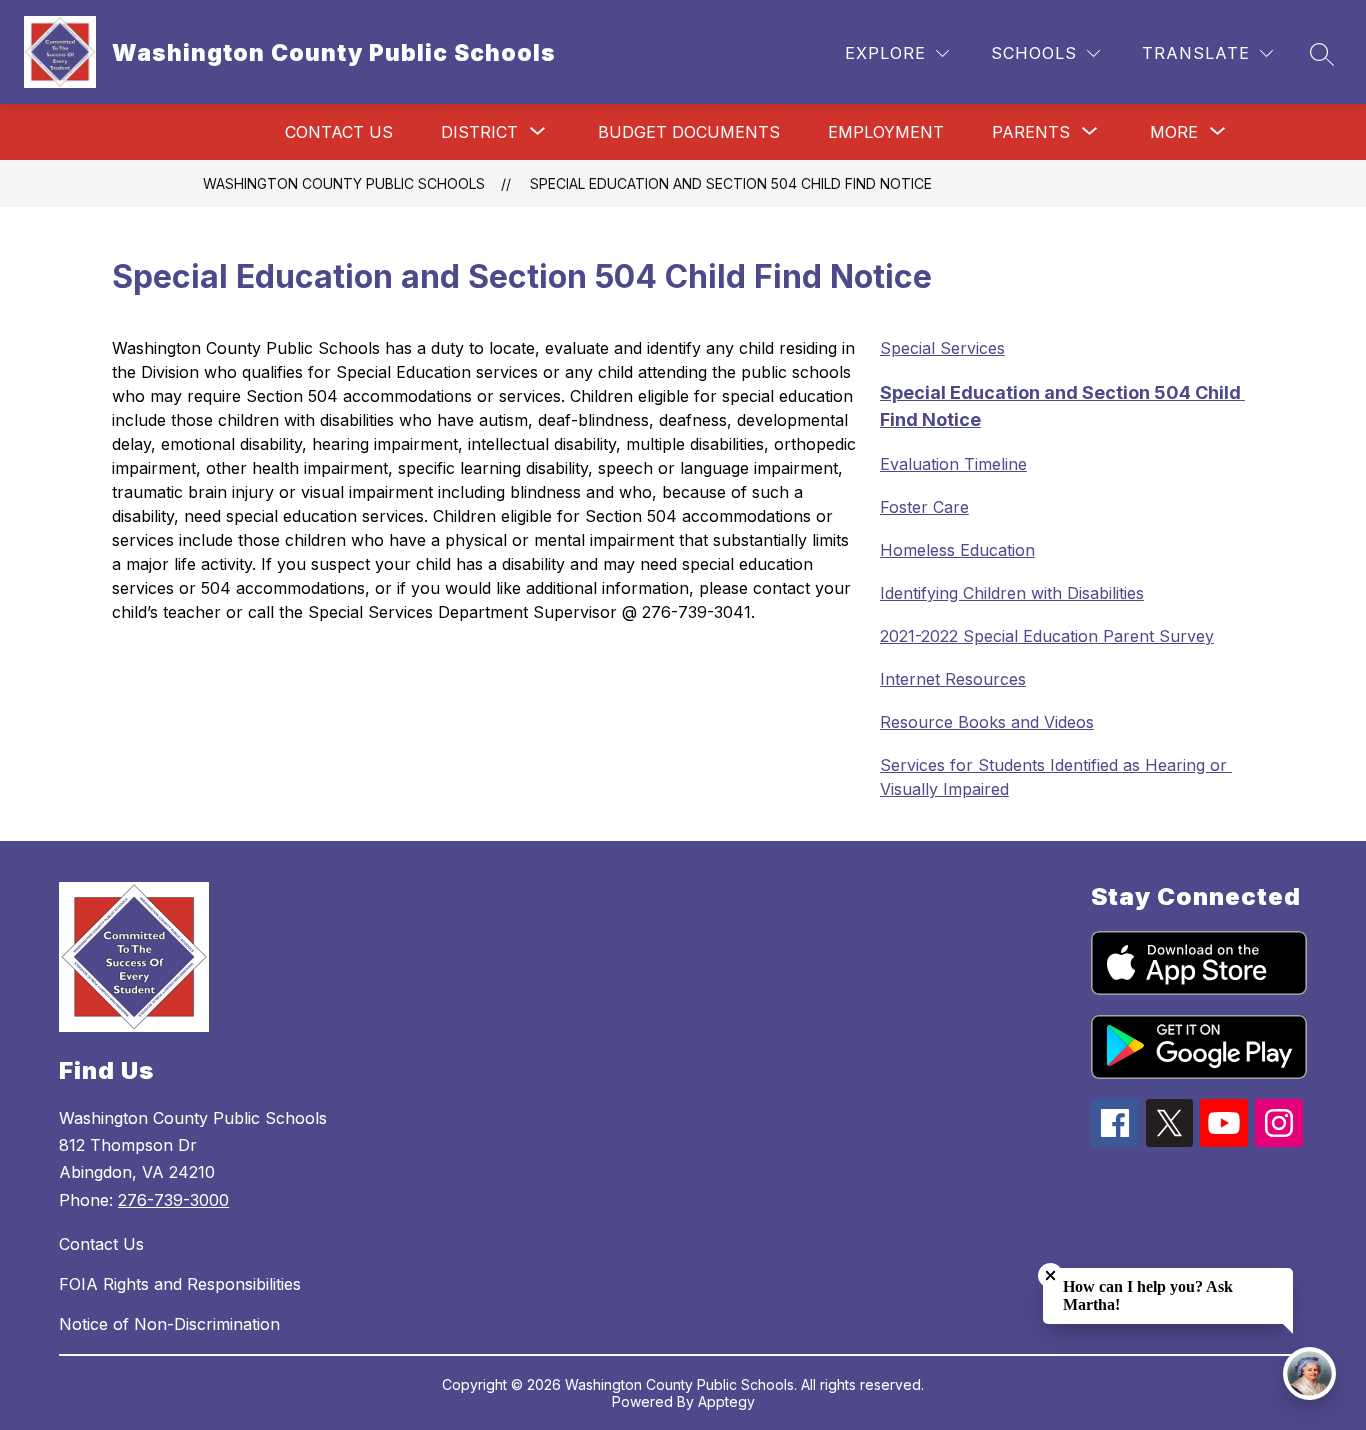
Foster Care (924, 507)
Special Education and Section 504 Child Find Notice (731, 183)
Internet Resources (953, 679)
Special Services (942, 348)
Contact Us (339, 132)
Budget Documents (689, 132)
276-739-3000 (173, 1200)
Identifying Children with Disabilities (1012, 593)
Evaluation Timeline (953, 464)
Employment (886, 132)
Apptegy (726, 1401)
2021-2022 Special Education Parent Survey (1047, 636)
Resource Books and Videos (987, 722)
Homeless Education (957, 550)
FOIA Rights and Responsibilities (180, 1284)
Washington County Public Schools (344, 183)
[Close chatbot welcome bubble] (1050, 1275)
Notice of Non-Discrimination (169, 1324)
